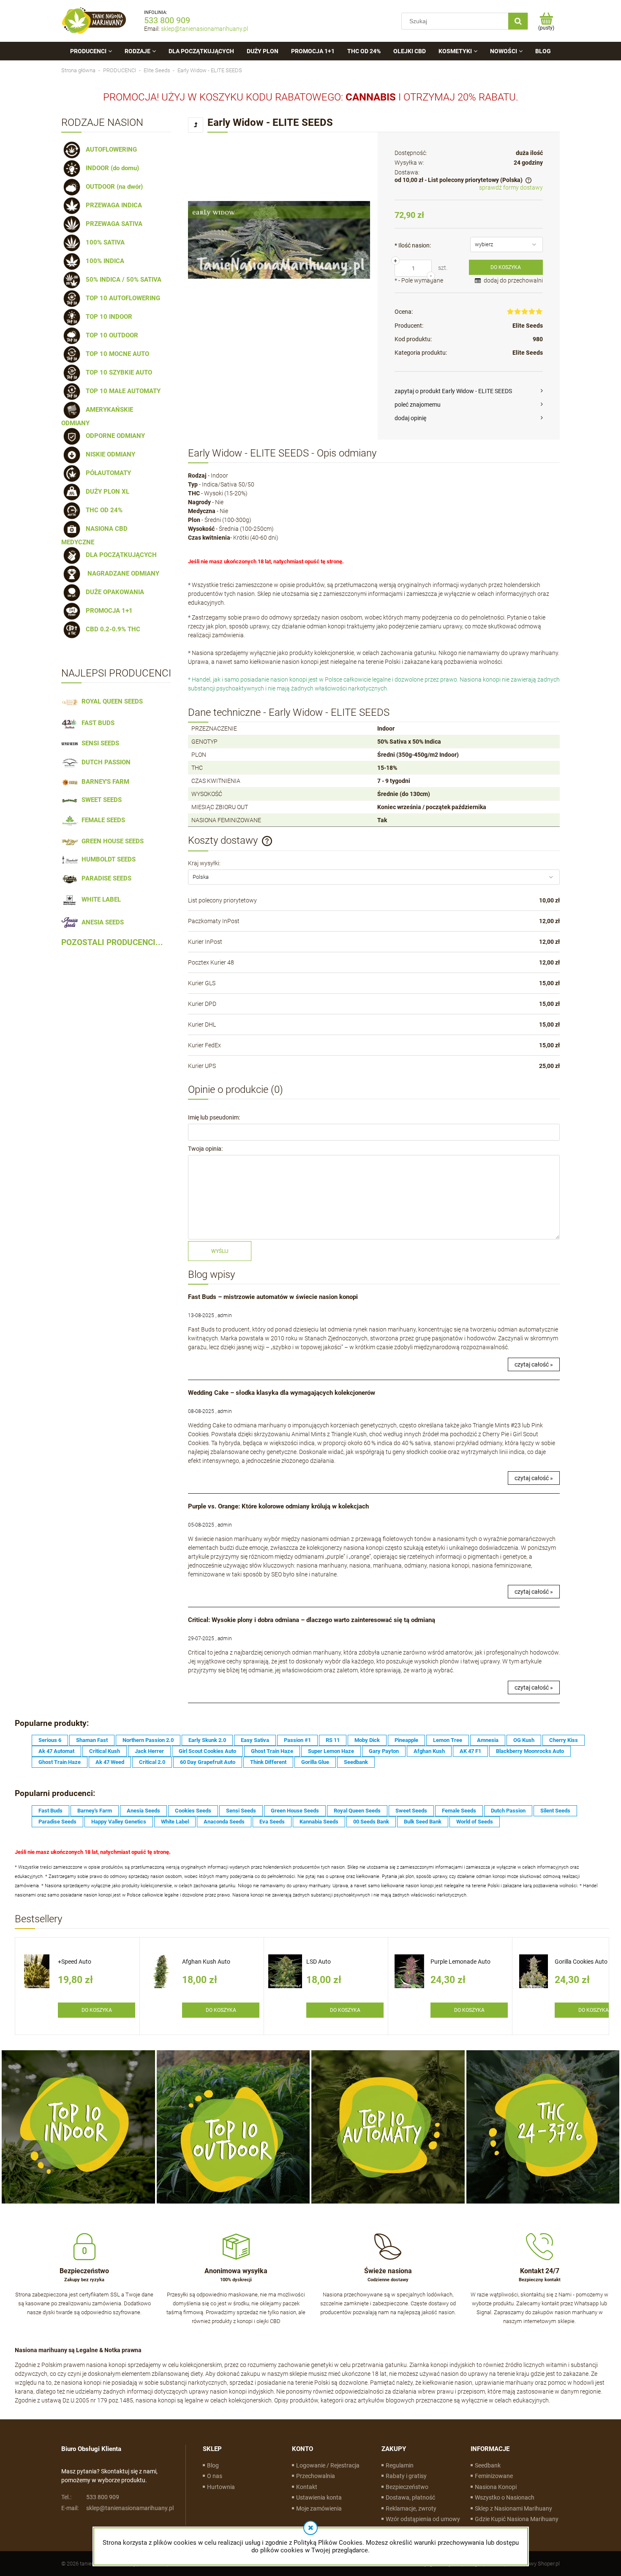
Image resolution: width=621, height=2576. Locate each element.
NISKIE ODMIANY (109, 454)
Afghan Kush (429, 1751)
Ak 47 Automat (56, 1751)
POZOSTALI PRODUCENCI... (112, 943)
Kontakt (307, 2487)
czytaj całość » (534, 1364)
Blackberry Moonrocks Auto (530, 1751)
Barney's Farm (95, 1811)
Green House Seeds (295, 1811)
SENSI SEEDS (99, 743)
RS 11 (333, 1740)
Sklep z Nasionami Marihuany (513, 2508)
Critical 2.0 (152, 1762)
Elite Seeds (528, 326)
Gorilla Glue (315, 1762)
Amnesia (488, 1740)
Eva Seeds (272, 1822)
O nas (215, 2476)
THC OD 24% (102, 510)
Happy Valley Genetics (119, 1822)
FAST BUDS (96, 723)
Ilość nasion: (413, 245)
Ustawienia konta (319, 2497)
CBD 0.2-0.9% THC (111, 629)
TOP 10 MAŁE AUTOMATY (121, 391)
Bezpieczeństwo (407, 2487)
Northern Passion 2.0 (148, 1740)
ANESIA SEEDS (101, 922)
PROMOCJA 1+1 (108, 611)
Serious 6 (50, 1740)
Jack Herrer (149, 1751)
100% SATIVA (103, 242)
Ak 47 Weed (110, 1762)
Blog (213, 2465)
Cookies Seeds (193, 1811)
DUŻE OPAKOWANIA (113, 592)
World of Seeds (475, 1822)
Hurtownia (221, 2487)
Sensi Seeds (241, 1811)
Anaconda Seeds (224, 1822)
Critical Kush (105, 1751)
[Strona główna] (94, 21)
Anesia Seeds (143, 1811)
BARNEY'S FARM (104, 782)
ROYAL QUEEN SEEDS (110, 701)
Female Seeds (459, 1811)
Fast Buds (50, 1811)
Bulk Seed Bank (423, 1822)
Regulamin (400, 2465)
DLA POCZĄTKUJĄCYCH (120, 555)
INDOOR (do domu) (111, 168)
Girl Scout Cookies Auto (207, 1751)
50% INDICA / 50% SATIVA (122, 280)
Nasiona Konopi (496, 2487)
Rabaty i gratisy (406, 2476)
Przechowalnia (316, 2476)
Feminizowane (494, 2476)
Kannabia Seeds (319, 1822)
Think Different (268, 1762)
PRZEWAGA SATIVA (112, 224)
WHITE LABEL (99, 899)
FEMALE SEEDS (102, 820)
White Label (175, 1822)
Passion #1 (297, 1740)
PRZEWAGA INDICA (112, 205)
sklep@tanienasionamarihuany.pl (204, 29)
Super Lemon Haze (331, 1751)
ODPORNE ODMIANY (114, 436)
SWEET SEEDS (100, 800)
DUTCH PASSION (104, 762)
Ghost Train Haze (272, 1751)
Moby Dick (367, 1740)
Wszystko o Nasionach (505, 2497)
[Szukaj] (518, 21)
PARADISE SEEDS (105, 878)
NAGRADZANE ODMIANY (121, 573)
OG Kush (524, 1740)
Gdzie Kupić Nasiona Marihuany (517, 2519)
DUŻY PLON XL (106, 492)
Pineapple (406, 1740)
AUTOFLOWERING (110, 149)
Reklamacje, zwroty (411, 2508)
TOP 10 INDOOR (107, 317)
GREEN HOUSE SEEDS (111, 841)
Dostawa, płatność (410, 2497)
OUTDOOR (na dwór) (113, 187)
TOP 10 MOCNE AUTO (116, 354)
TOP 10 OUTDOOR (110, 335)
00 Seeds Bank (371, 1822)
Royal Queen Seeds (357, 1811)
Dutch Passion (508, 1811)
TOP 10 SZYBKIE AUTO (117, 372)
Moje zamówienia (319, 2508)
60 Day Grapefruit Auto (208, 1762)
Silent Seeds (555, 1811)
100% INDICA (103, 261)
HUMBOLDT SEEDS (107, 859)
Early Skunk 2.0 (207, 1740)
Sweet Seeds (411, 1811)
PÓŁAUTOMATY (107, 473)
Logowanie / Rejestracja (328, 2465)
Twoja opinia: (205, 1149)
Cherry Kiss (564, 1740)
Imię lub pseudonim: (214, 1117)
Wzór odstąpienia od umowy (423, 2519)
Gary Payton (384, 1751)
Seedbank (356, 1762)
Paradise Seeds (57, 1822)
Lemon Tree (448, 1740)
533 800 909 (167, 20)
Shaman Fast (92, 1740)
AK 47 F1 (470, 1751)
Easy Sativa (255, 1740)
